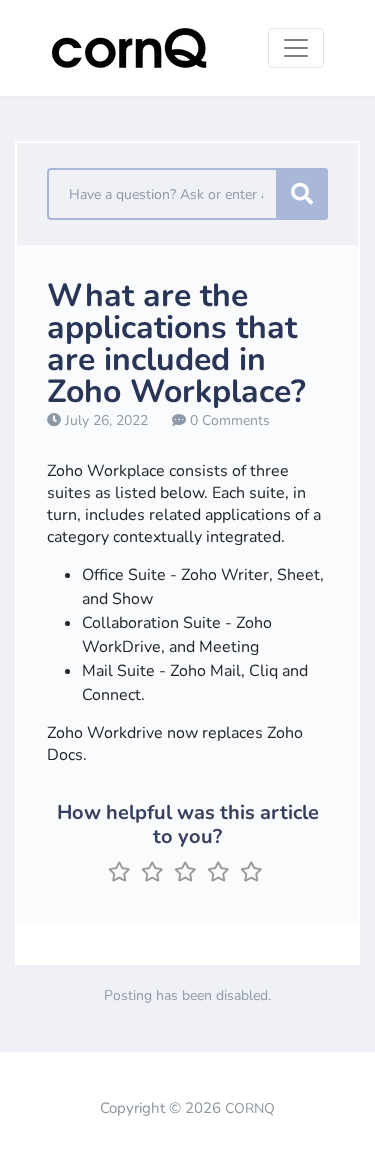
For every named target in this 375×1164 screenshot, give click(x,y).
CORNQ (250, 1108)
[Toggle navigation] (296, 48)
